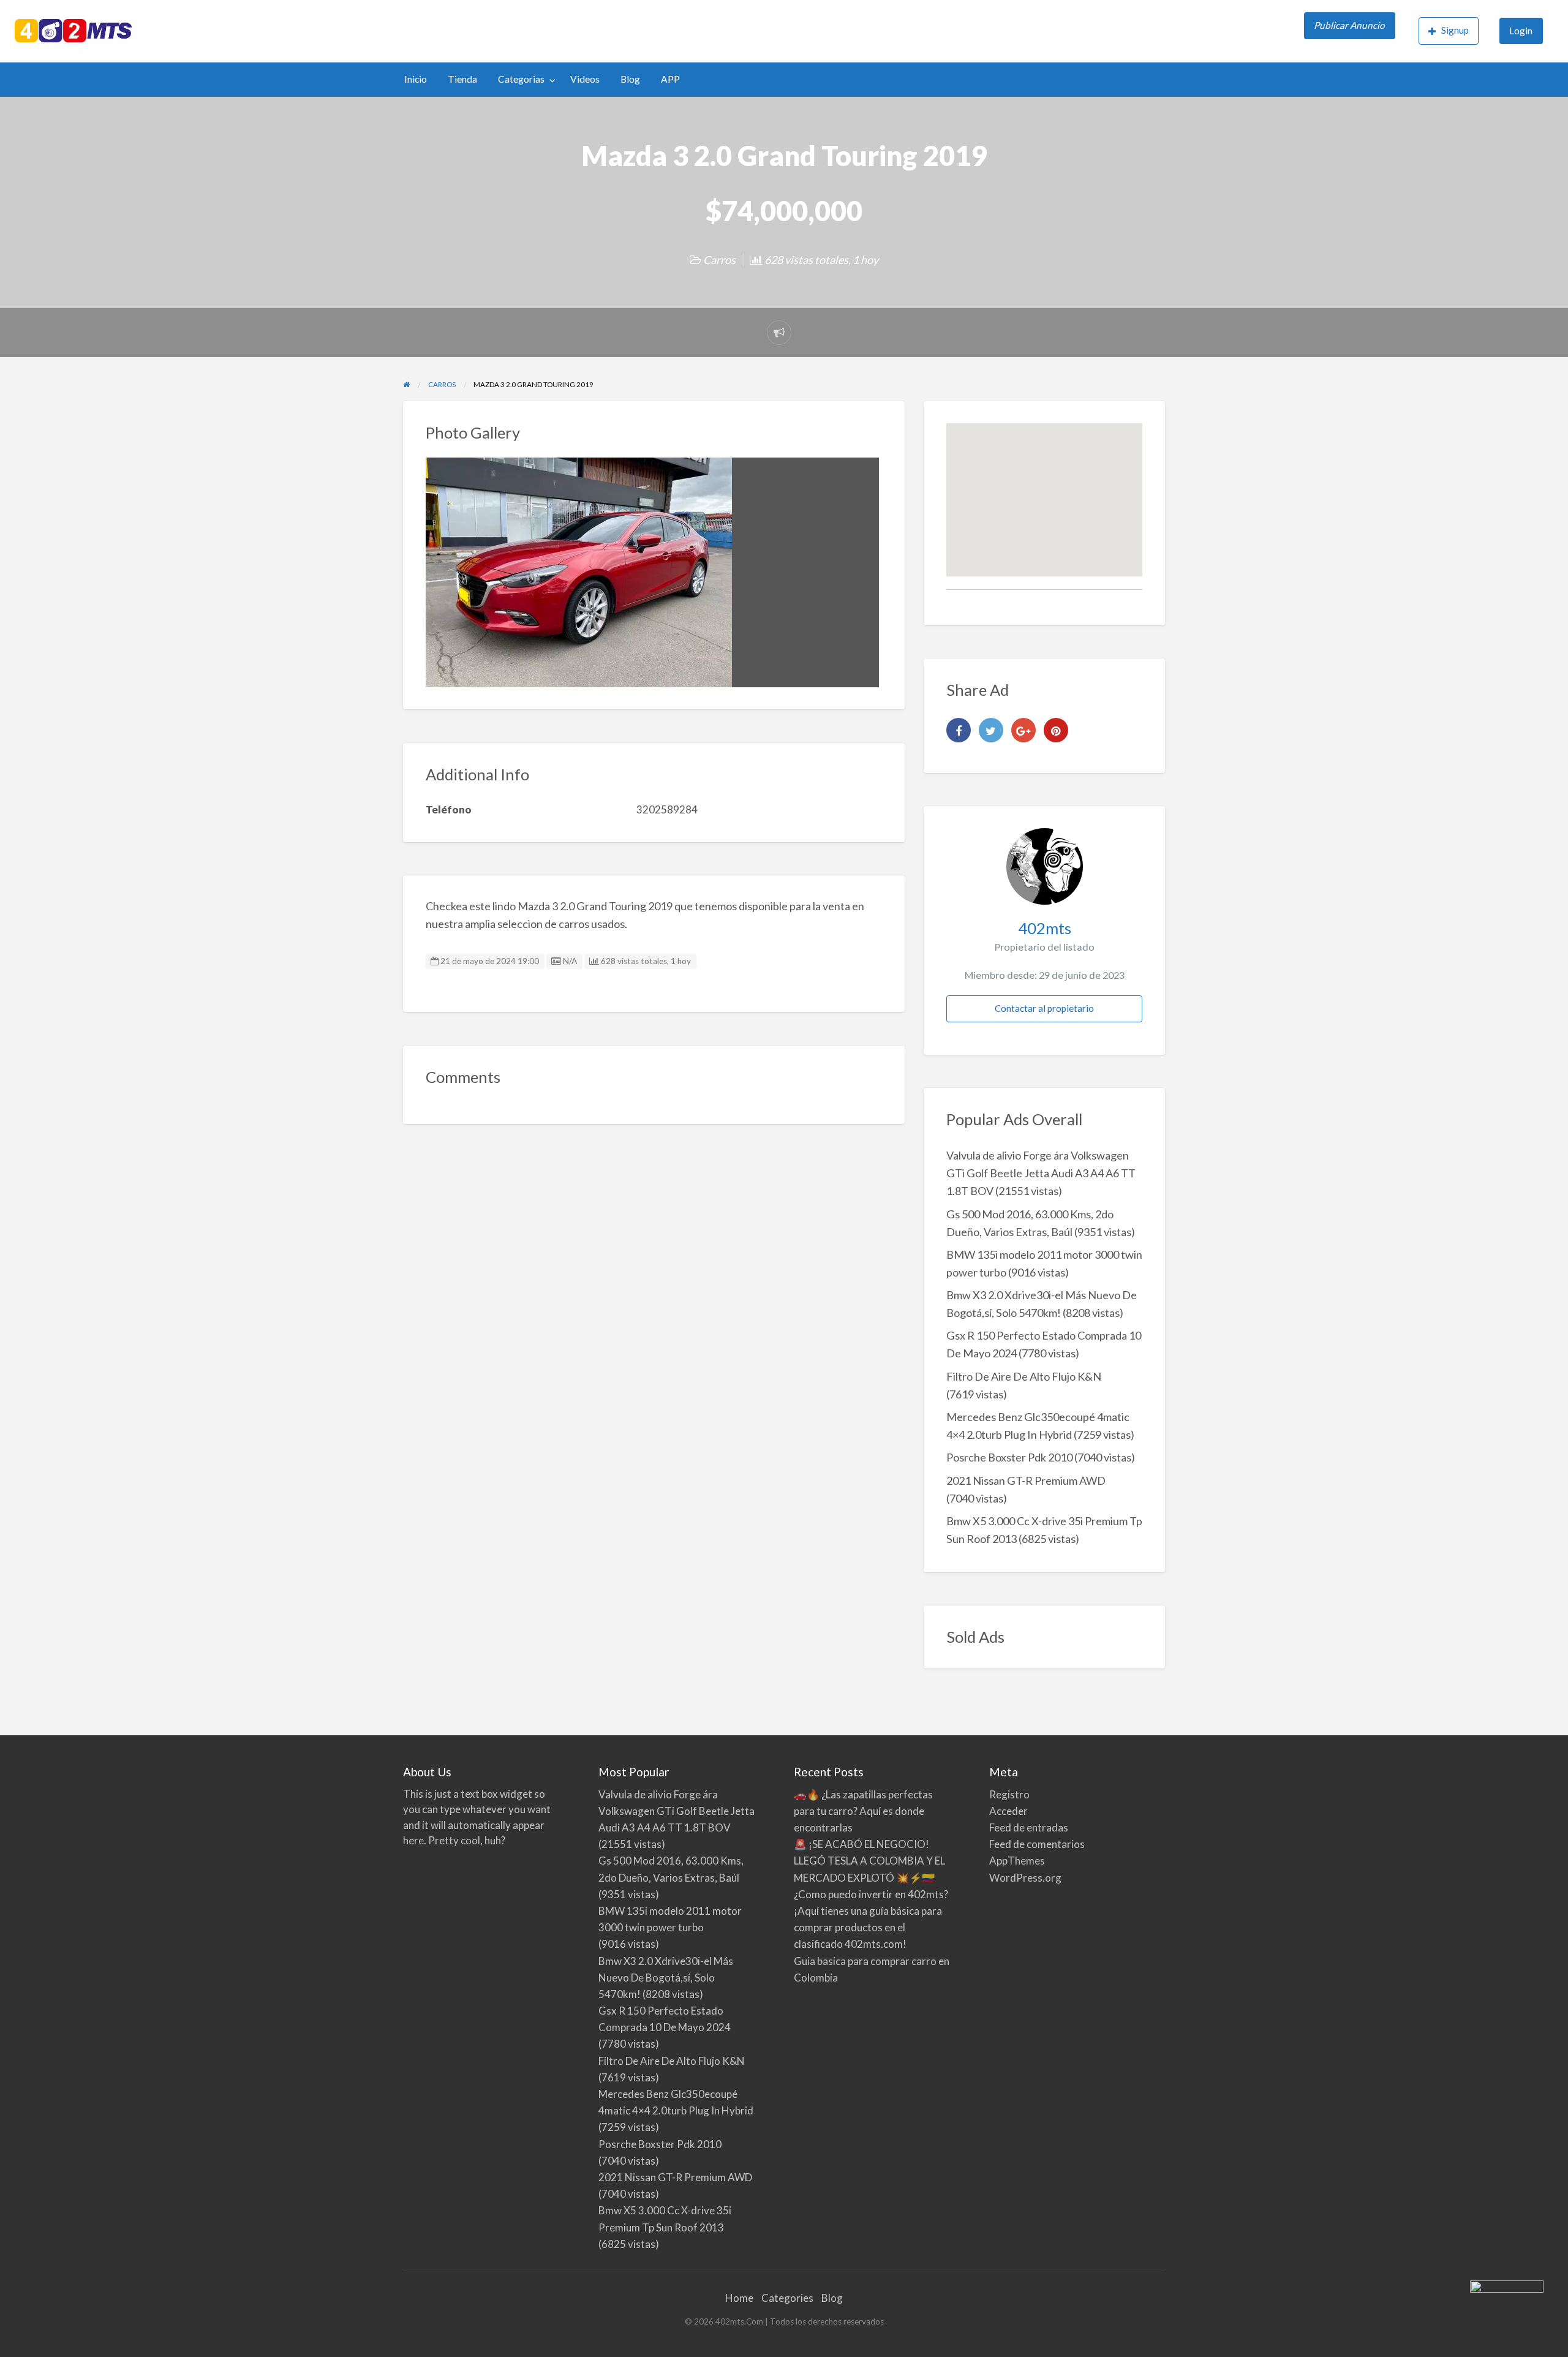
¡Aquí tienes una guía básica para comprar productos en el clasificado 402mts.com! (868, 1927)
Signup (1455, 30)
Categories (787, 2298)
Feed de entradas (1029, 1827)
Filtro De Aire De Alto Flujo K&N (1024, 1376)
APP (670, 79)
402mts (1045, 928)
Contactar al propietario (1044, 1008)
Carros (719, 260)
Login (1521, 31)
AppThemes (1017, 1861)
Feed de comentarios (1037, 1844)
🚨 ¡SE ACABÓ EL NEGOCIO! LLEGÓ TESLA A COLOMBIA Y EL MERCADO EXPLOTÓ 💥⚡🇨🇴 (869, 1861)
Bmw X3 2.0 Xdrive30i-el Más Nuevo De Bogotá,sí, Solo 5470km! (666, 1978)
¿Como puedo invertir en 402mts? (871, 1894)
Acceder (1008, 1811)
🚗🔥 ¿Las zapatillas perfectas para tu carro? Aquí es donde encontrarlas (863, 1811)
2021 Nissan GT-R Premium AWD (1026, 1480)
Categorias (521, 79)
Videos (585, 79)
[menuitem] (1351, 31)
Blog (630, 79)
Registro (1009, 1794)
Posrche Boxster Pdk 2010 (1009, 1457)
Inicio (416, 79)
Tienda (462, 79)
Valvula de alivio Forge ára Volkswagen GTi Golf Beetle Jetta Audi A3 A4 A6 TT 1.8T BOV (1041, 1173)
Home (739, 2298)
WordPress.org (1025, 1878)
